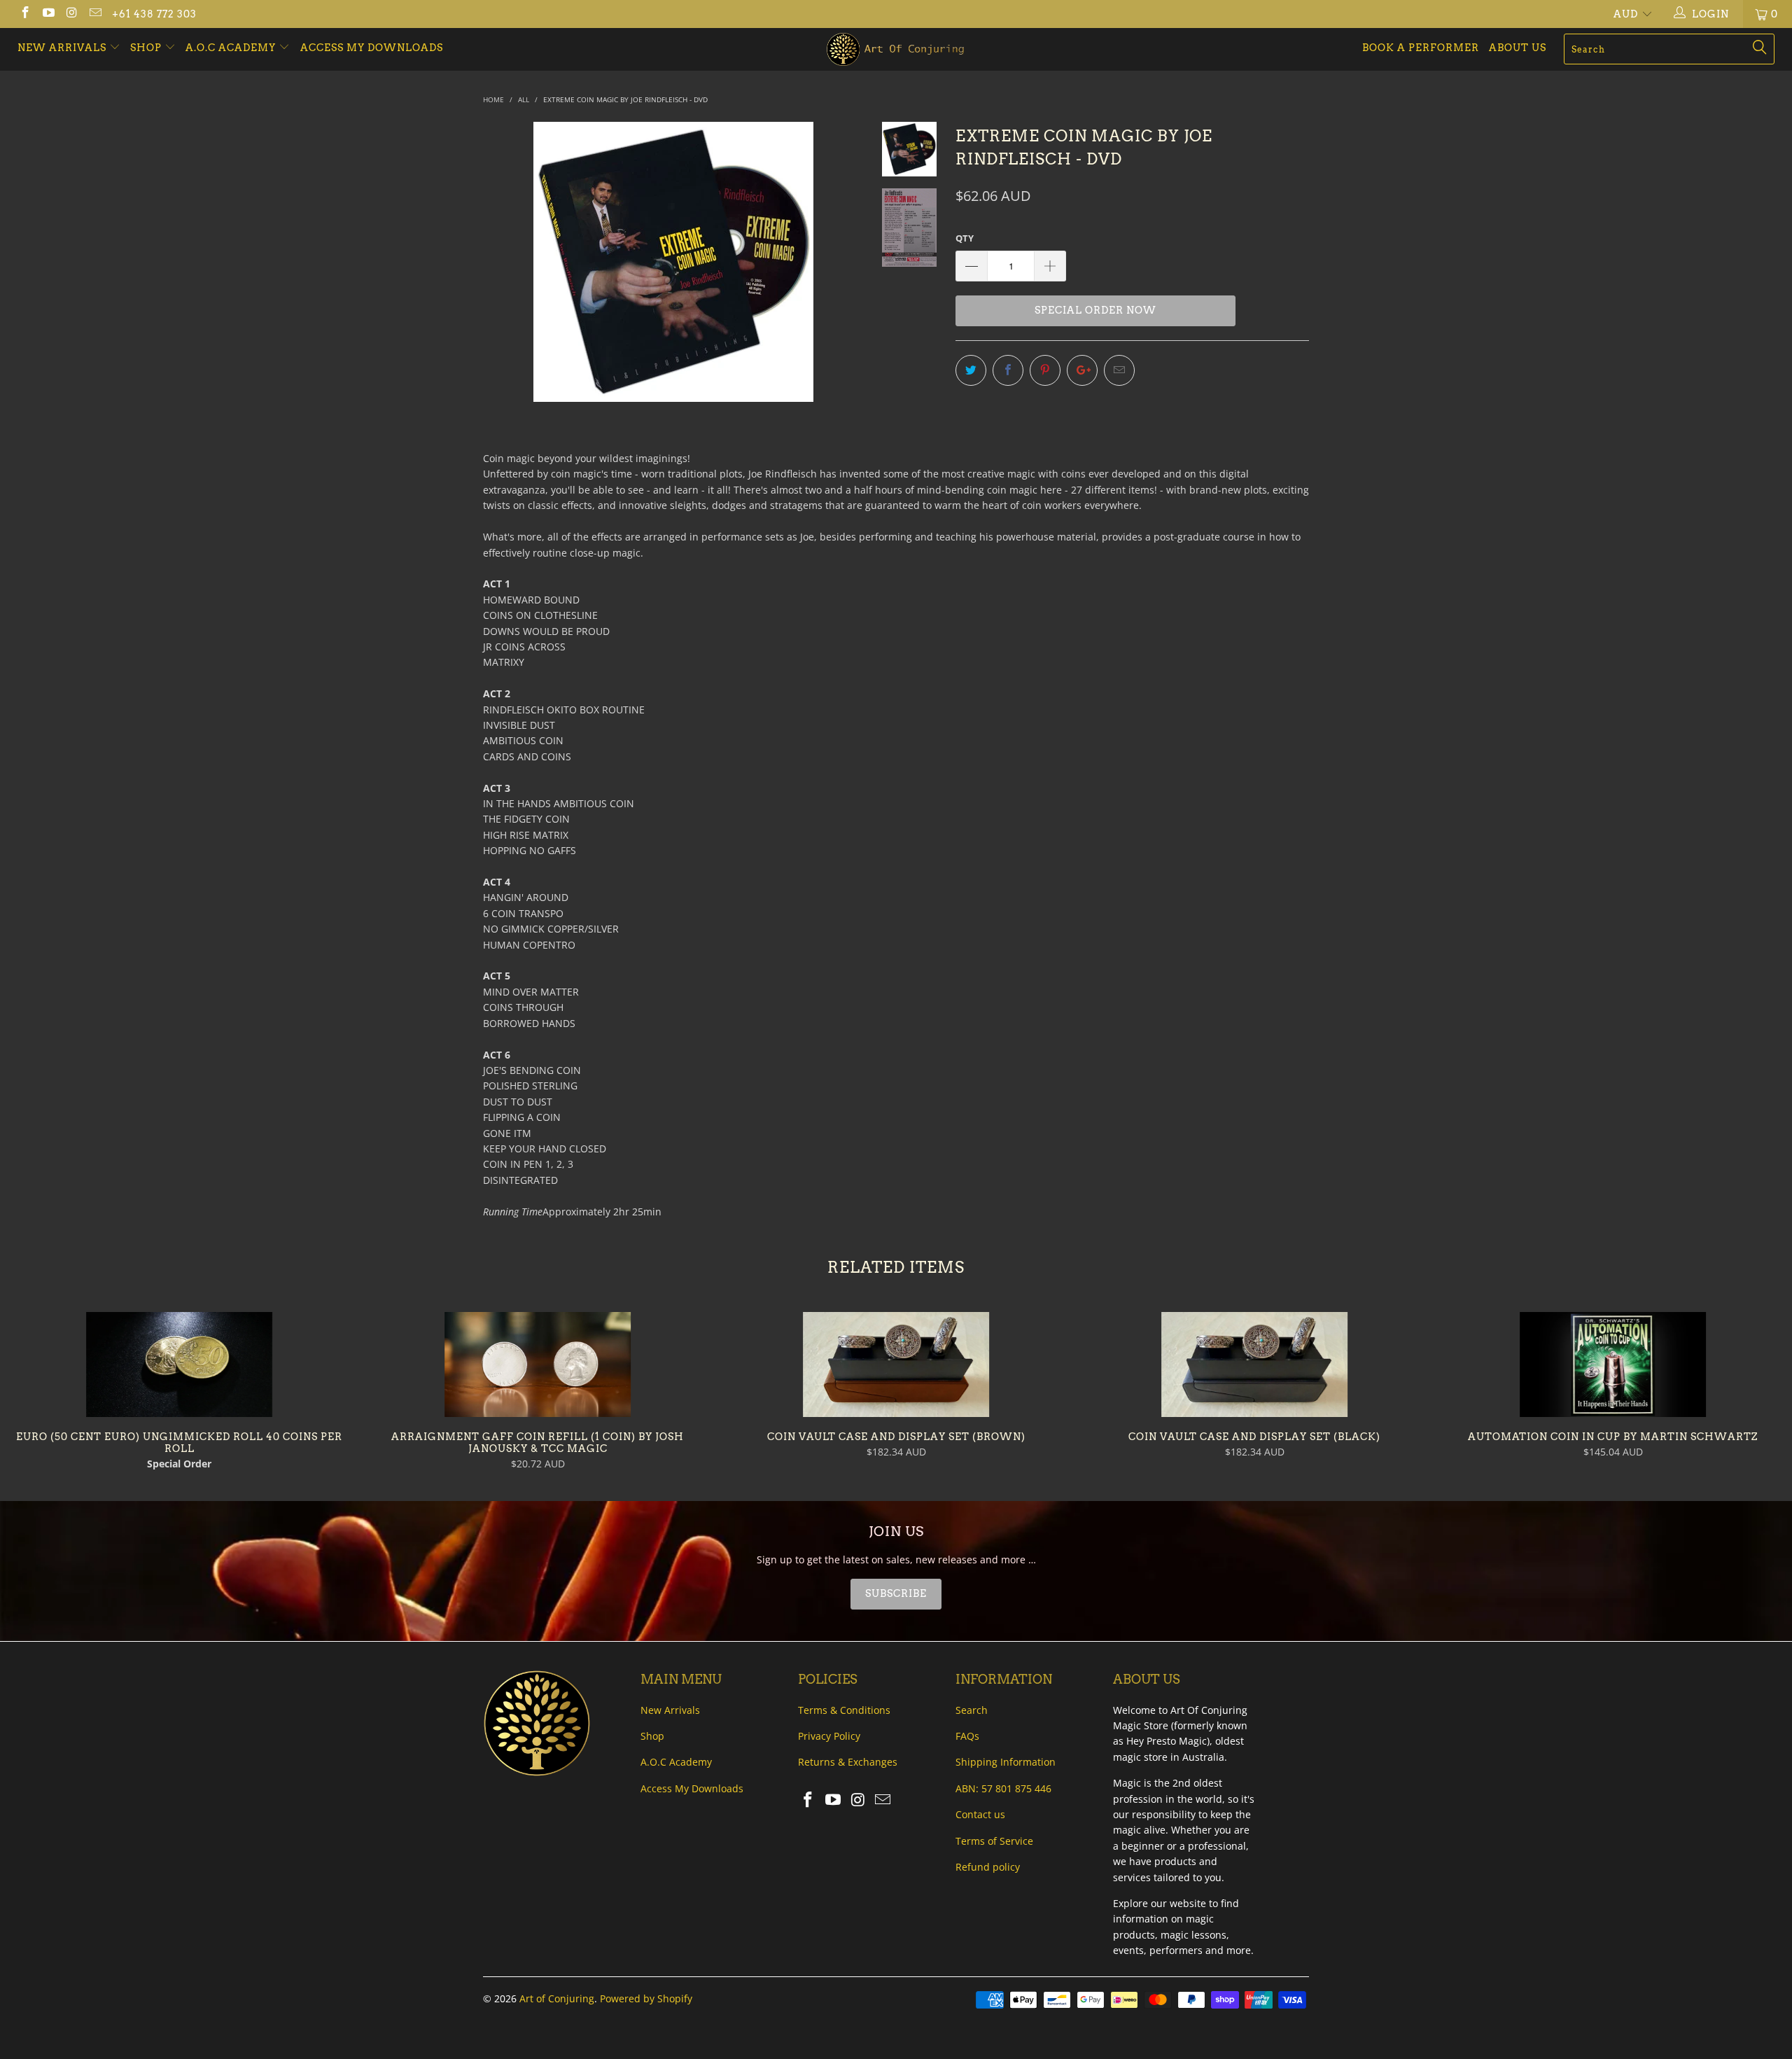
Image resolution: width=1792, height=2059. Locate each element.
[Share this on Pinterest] (1045, 370)
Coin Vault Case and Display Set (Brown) (896, 1364)
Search (972, 1710)
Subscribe (896, 1593)
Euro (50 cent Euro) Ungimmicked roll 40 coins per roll (179, 1364)
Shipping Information (1006, 1762)
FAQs (967, 1736)
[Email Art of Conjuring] (95, 14)
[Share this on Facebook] (1008, 370)
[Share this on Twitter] (971, 370)
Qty (965, 238)
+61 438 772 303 (154, 14)
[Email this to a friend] (1119, 370)
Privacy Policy (829, 1736)
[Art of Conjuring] (896, 49)
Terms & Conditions (844, 1710)
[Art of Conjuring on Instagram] (71, 14)
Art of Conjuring (557, 1998)
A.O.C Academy (232, 48)
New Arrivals (63, 48)
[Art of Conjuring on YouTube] (48, 14)
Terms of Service (994, 1841)
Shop (146, 48)
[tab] (896, 1594)
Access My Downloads (372, 48)
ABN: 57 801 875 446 (1003, 1788)
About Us (1518, 48)
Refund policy (988, 1867)
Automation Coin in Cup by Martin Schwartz (1613, 1364)
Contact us (980, 1814)
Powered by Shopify (646, 1998)
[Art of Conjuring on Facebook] (24, 14)
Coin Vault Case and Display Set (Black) (1254, 1364)
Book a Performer (1421, 48)
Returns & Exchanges (848, 1762)
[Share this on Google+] (1082, 370)
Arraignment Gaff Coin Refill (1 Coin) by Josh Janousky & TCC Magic (538, 1364)
